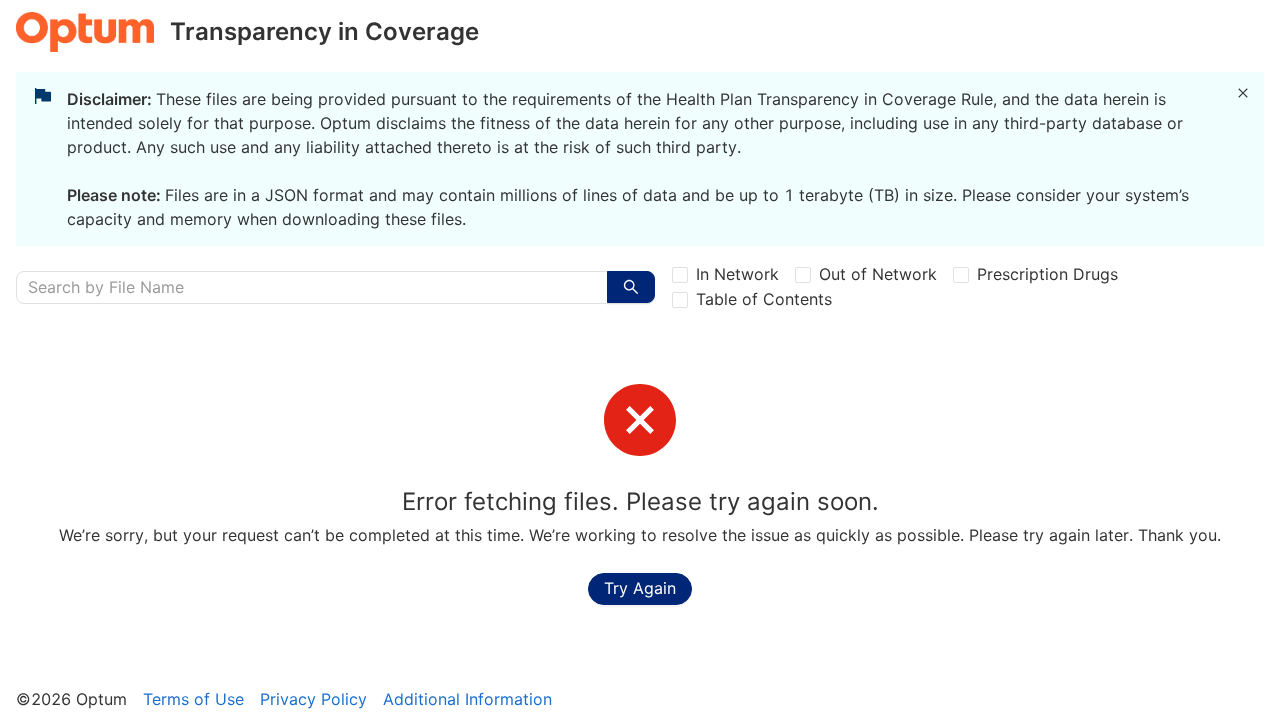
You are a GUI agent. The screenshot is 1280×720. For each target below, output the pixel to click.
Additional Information (467, 699)
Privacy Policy (313, 699)
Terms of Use (193, 699)
